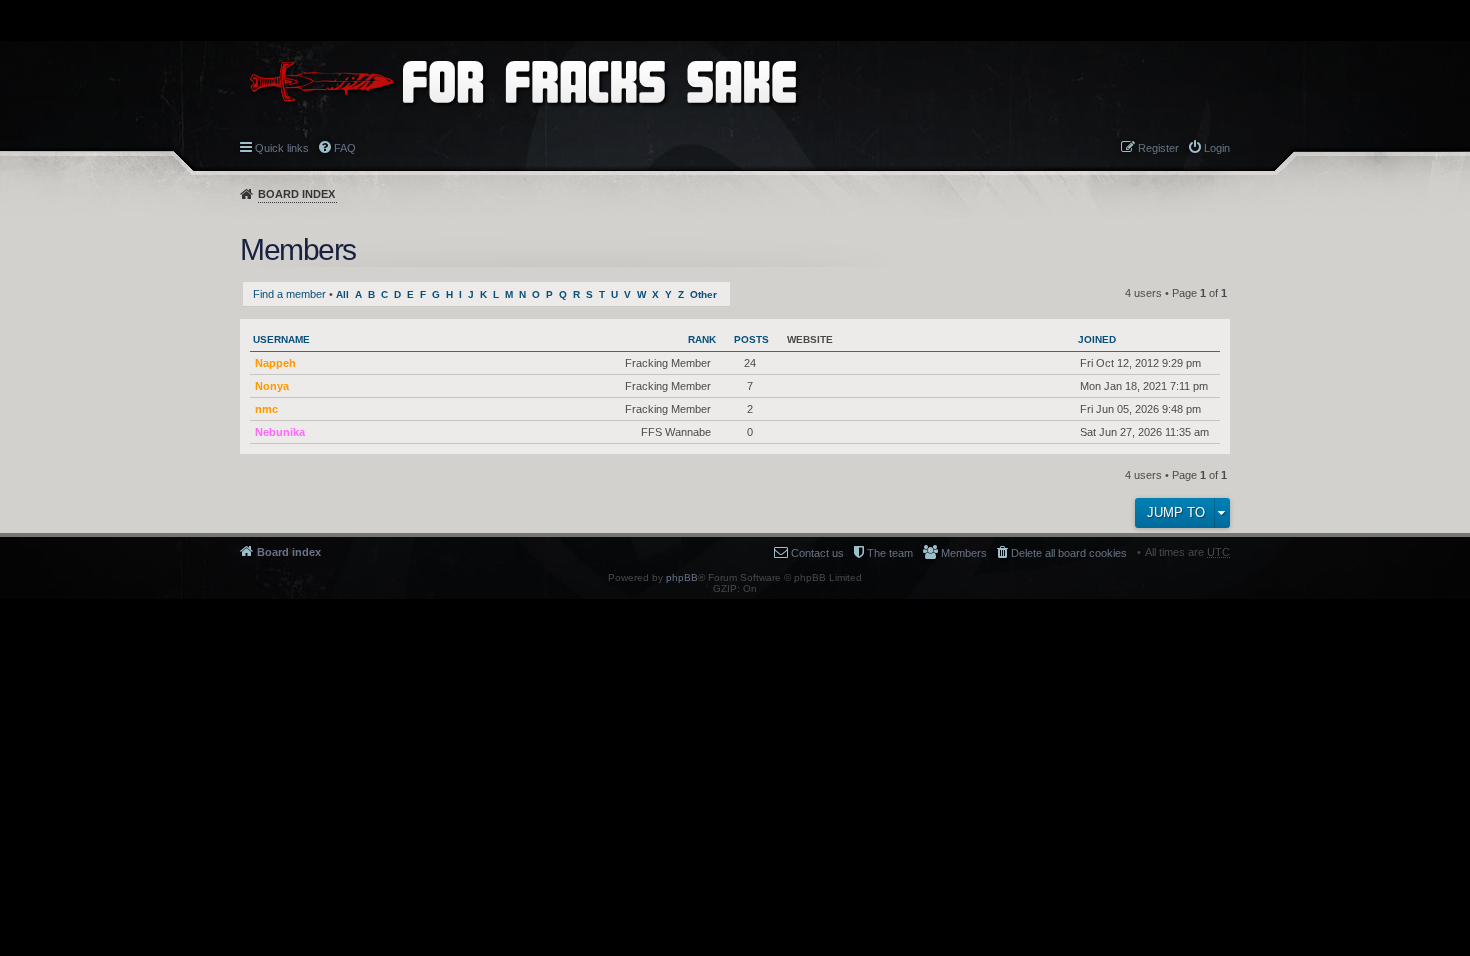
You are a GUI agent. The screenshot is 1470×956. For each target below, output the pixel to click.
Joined (1097, 339)
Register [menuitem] (1158, 148)
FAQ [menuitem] (345, 148)
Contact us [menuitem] (817, 553)
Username (281, 339)
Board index (296, 194)
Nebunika (280, 432)
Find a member (289, 294)
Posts (751, 339)
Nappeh (275, 363)
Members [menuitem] (964, 553)
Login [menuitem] (1217, 148)
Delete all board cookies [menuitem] (1069, 553)
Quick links (282, 148)
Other (703, 294)
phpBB (682, 577)
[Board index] (523, 81)
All (342, 294)
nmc (266, 409)
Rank (702, 339)
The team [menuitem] (890, 553)
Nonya (272, 386)
